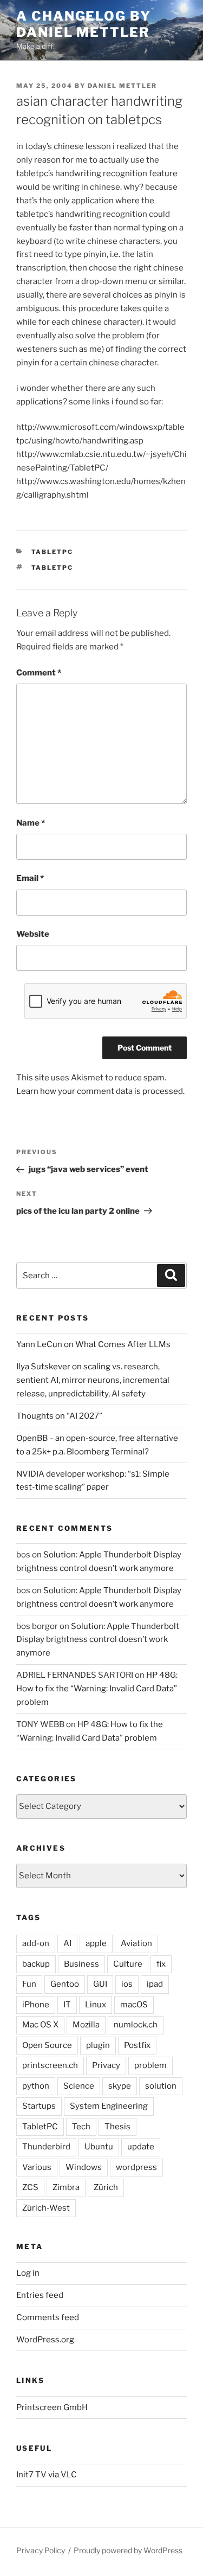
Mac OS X (40, 2025)
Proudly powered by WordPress (128, 2550)
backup (36, 1964)
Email (30, 878)
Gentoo (65, 1984)
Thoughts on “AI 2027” (59, 1416)
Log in (28, 2273)
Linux (96, 2005)
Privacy (106, 2065)
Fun (29, 1984)
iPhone (36, 2005)
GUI (100, 1984)
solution (161, 2086)
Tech (81, 2127)
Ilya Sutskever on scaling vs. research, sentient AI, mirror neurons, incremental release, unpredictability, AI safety (93, 1380)
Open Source (47, 2045)
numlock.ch (136, 2025)
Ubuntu (99, 2147)
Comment (39, 673)
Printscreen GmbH (52, 2407)
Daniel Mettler (122, 86)
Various (37, 2167)
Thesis (117, 2127)
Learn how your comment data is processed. (100, 1091)
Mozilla (86, 2025)
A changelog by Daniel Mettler (84, 24)
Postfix (137, 2045)
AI (67, 1943)
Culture (128, 1964)
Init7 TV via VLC (47, 2475)
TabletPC (53, 552)
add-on (36, 1943)
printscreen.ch (50, 2065)
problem (150, 2065)
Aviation (136, 1943)
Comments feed (48, 2317)
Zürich (106, 2187)
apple (96, 1943)
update (141, 2147)
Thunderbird (46, 2147)
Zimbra (66, 2187)
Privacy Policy (41, 2550)
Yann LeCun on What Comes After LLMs (93, 1344)
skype (120, 2086)
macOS (134, 2005)
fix (161, 1964)
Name (31, 823)
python (36, 2086)
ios (127, 1984)
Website (33, 934)
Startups (39, 2106)
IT (67, 2005)
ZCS (30, 2187)
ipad (155, 1984)
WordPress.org (45, 2340)
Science (79, 2086)
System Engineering (109, 2106)
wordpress (136, 2167)
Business (81, 1964)
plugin (98, 2045)
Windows (84, 2167)
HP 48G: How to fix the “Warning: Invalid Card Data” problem (97, 1689)
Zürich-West (46, 2208)
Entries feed (40, 2295)
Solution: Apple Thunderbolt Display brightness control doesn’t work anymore (98, 1640)
